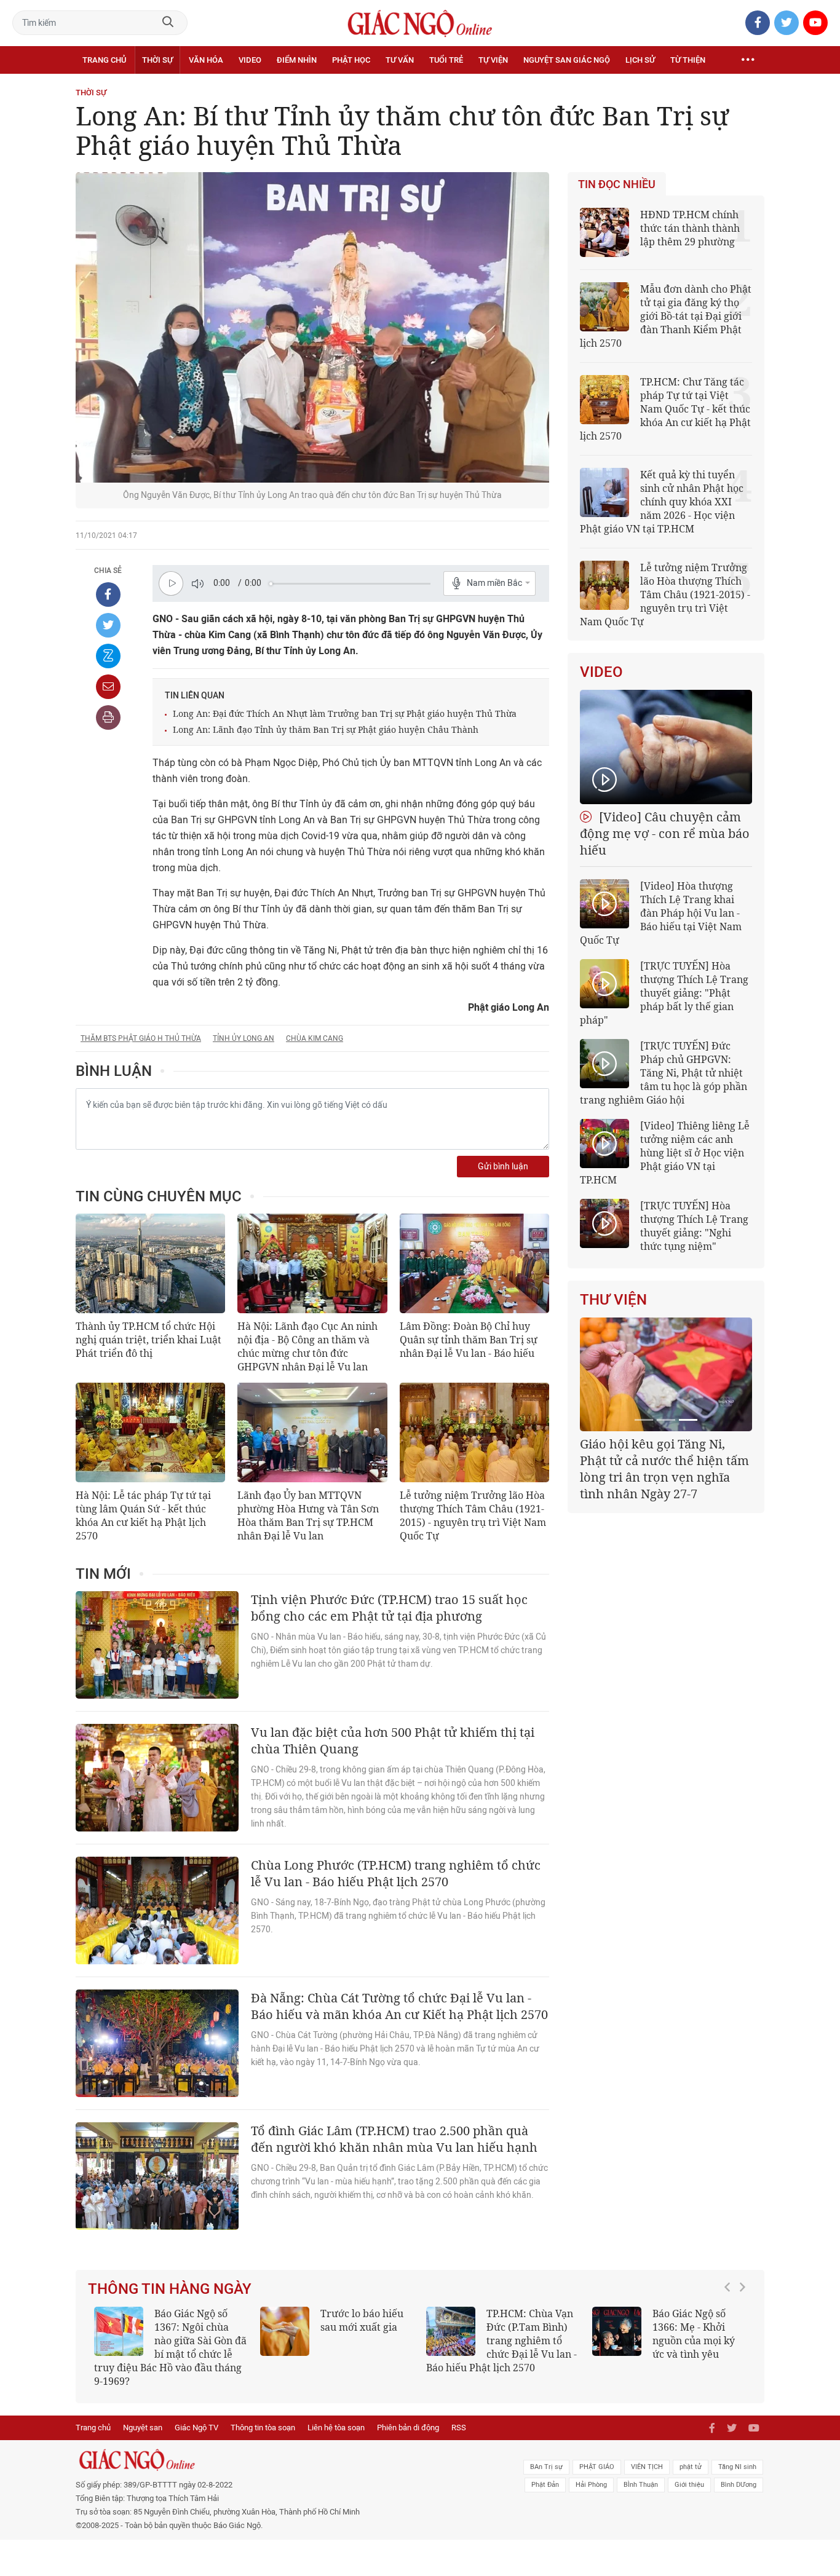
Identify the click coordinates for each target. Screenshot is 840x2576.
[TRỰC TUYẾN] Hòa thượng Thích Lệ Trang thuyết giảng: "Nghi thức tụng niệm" (694, 1226)
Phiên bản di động (408, 2428)
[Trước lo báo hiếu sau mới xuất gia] (285, 2331)
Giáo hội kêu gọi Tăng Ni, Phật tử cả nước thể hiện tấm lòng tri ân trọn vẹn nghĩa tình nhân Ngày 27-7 (664, 1469)
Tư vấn (400, 60)
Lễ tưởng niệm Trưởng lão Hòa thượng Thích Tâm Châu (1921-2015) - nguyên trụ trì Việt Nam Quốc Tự (473, 1515)
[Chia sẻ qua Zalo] (108, 656)
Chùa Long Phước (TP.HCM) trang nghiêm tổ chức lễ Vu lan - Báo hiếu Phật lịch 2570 (396, 1873)
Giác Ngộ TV (196, 2428)
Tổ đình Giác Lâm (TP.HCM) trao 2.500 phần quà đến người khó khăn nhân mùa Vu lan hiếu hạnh (394, 2139)
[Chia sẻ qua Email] (108, 687)
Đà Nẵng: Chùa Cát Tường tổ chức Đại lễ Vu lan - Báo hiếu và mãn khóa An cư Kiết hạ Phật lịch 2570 (399, 2006)
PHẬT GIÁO (597, 2467)
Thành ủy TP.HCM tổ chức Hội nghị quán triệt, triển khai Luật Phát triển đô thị (149, 1340)
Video (250, 60)
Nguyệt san (143, 2428)
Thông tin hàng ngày (170, 2289)
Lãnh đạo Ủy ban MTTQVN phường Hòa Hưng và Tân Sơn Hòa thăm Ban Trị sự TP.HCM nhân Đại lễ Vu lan (308, 1515)
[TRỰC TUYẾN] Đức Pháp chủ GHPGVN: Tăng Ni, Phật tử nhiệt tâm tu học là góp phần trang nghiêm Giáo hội (664, 1073)
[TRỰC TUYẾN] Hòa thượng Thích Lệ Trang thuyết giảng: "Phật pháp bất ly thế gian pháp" (664, 993)
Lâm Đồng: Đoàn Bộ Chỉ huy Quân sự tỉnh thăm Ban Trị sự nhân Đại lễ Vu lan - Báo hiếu (469, 1340)
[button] (731, 2341)
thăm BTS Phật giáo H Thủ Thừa (141, 1038)
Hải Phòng (591, 2485)
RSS (459, 2428)
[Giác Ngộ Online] (282, 2460)
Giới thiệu (689, 2485)
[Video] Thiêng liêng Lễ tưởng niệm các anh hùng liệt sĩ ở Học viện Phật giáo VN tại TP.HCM (665, 1153)
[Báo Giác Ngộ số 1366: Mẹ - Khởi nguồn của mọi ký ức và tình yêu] (617, 2331)
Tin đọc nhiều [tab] (617, 184)
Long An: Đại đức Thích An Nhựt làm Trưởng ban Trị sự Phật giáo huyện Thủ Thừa (345, 713)
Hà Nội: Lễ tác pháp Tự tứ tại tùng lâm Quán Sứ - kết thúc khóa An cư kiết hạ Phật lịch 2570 (143, 1515)
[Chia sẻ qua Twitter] (108, 625)
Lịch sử (640, 60)
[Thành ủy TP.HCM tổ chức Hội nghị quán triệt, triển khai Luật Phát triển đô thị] (150, 1263)
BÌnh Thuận (641, 2485)
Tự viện (493, 60)
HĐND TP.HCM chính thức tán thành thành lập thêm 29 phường (690, 228)
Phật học (351, 60)
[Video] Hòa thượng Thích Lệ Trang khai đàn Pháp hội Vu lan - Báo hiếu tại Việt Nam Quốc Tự (661, 913)
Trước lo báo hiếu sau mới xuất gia (362, 2320)
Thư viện (613, 1300)
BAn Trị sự (546, 2467)
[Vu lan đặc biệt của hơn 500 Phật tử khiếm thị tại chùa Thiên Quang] (157, 1778)
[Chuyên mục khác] (748, 60)
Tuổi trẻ (446, 60)
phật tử (691, 2467)
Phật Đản (545, 2485)
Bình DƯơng (739, 2485)
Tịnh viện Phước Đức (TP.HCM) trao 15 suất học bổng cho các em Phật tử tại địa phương (389, 1608)
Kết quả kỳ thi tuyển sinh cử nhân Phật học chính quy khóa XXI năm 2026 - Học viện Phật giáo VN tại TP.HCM (662, 502)
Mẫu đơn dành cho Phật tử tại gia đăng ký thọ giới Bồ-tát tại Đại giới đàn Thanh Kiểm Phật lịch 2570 (666, 316)
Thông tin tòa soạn (263, 2428)
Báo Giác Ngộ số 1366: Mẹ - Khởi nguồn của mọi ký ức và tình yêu (694, 2334)
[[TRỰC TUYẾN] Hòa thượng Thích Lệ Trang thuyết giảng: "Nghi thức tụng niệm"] (604, 1223)
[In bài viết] (108, 717)
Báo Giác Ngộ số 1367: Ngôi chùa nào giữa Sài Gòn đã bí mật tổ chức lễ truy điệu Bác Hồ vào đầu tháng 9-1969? (170, 2347)
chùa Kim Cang (315, 1038)
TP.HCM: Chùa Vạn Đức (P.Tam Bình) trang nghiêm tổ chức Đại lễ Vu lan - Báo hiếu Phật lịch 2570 (501, 2341)
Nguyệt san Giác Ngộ (567, 60)
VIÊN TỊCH (647, 2467)
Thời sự (157, 60)
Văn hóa (206, 60)
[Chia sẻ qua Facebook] (108, 595)
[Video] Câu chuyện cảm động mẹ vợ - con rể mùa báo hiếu (665, 833)
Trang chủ (104, 60)
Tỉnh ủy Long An (244, 1038)
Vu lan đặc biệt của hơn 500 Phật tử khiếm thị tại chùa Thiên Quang (393, 1740)
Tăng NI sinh (737, 2467)
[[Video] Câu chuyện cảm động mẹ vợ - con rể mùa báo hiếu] (666, 747)
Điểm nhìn (297, 60)
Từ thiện (688, 60)
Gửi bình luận (503, 1167)
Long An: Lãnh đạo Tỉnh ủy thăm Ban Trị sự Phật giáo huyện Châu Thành (326, 729)
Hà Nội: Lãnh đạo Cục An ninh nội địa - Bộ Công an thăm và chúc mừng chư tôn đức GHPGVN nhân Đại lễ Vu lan (307, 1346)
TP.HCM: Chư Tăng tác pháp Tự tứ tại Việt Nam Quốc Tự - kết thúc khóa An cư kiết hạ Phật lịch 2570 (665, 409)
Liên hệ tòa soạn (336, 2428)
